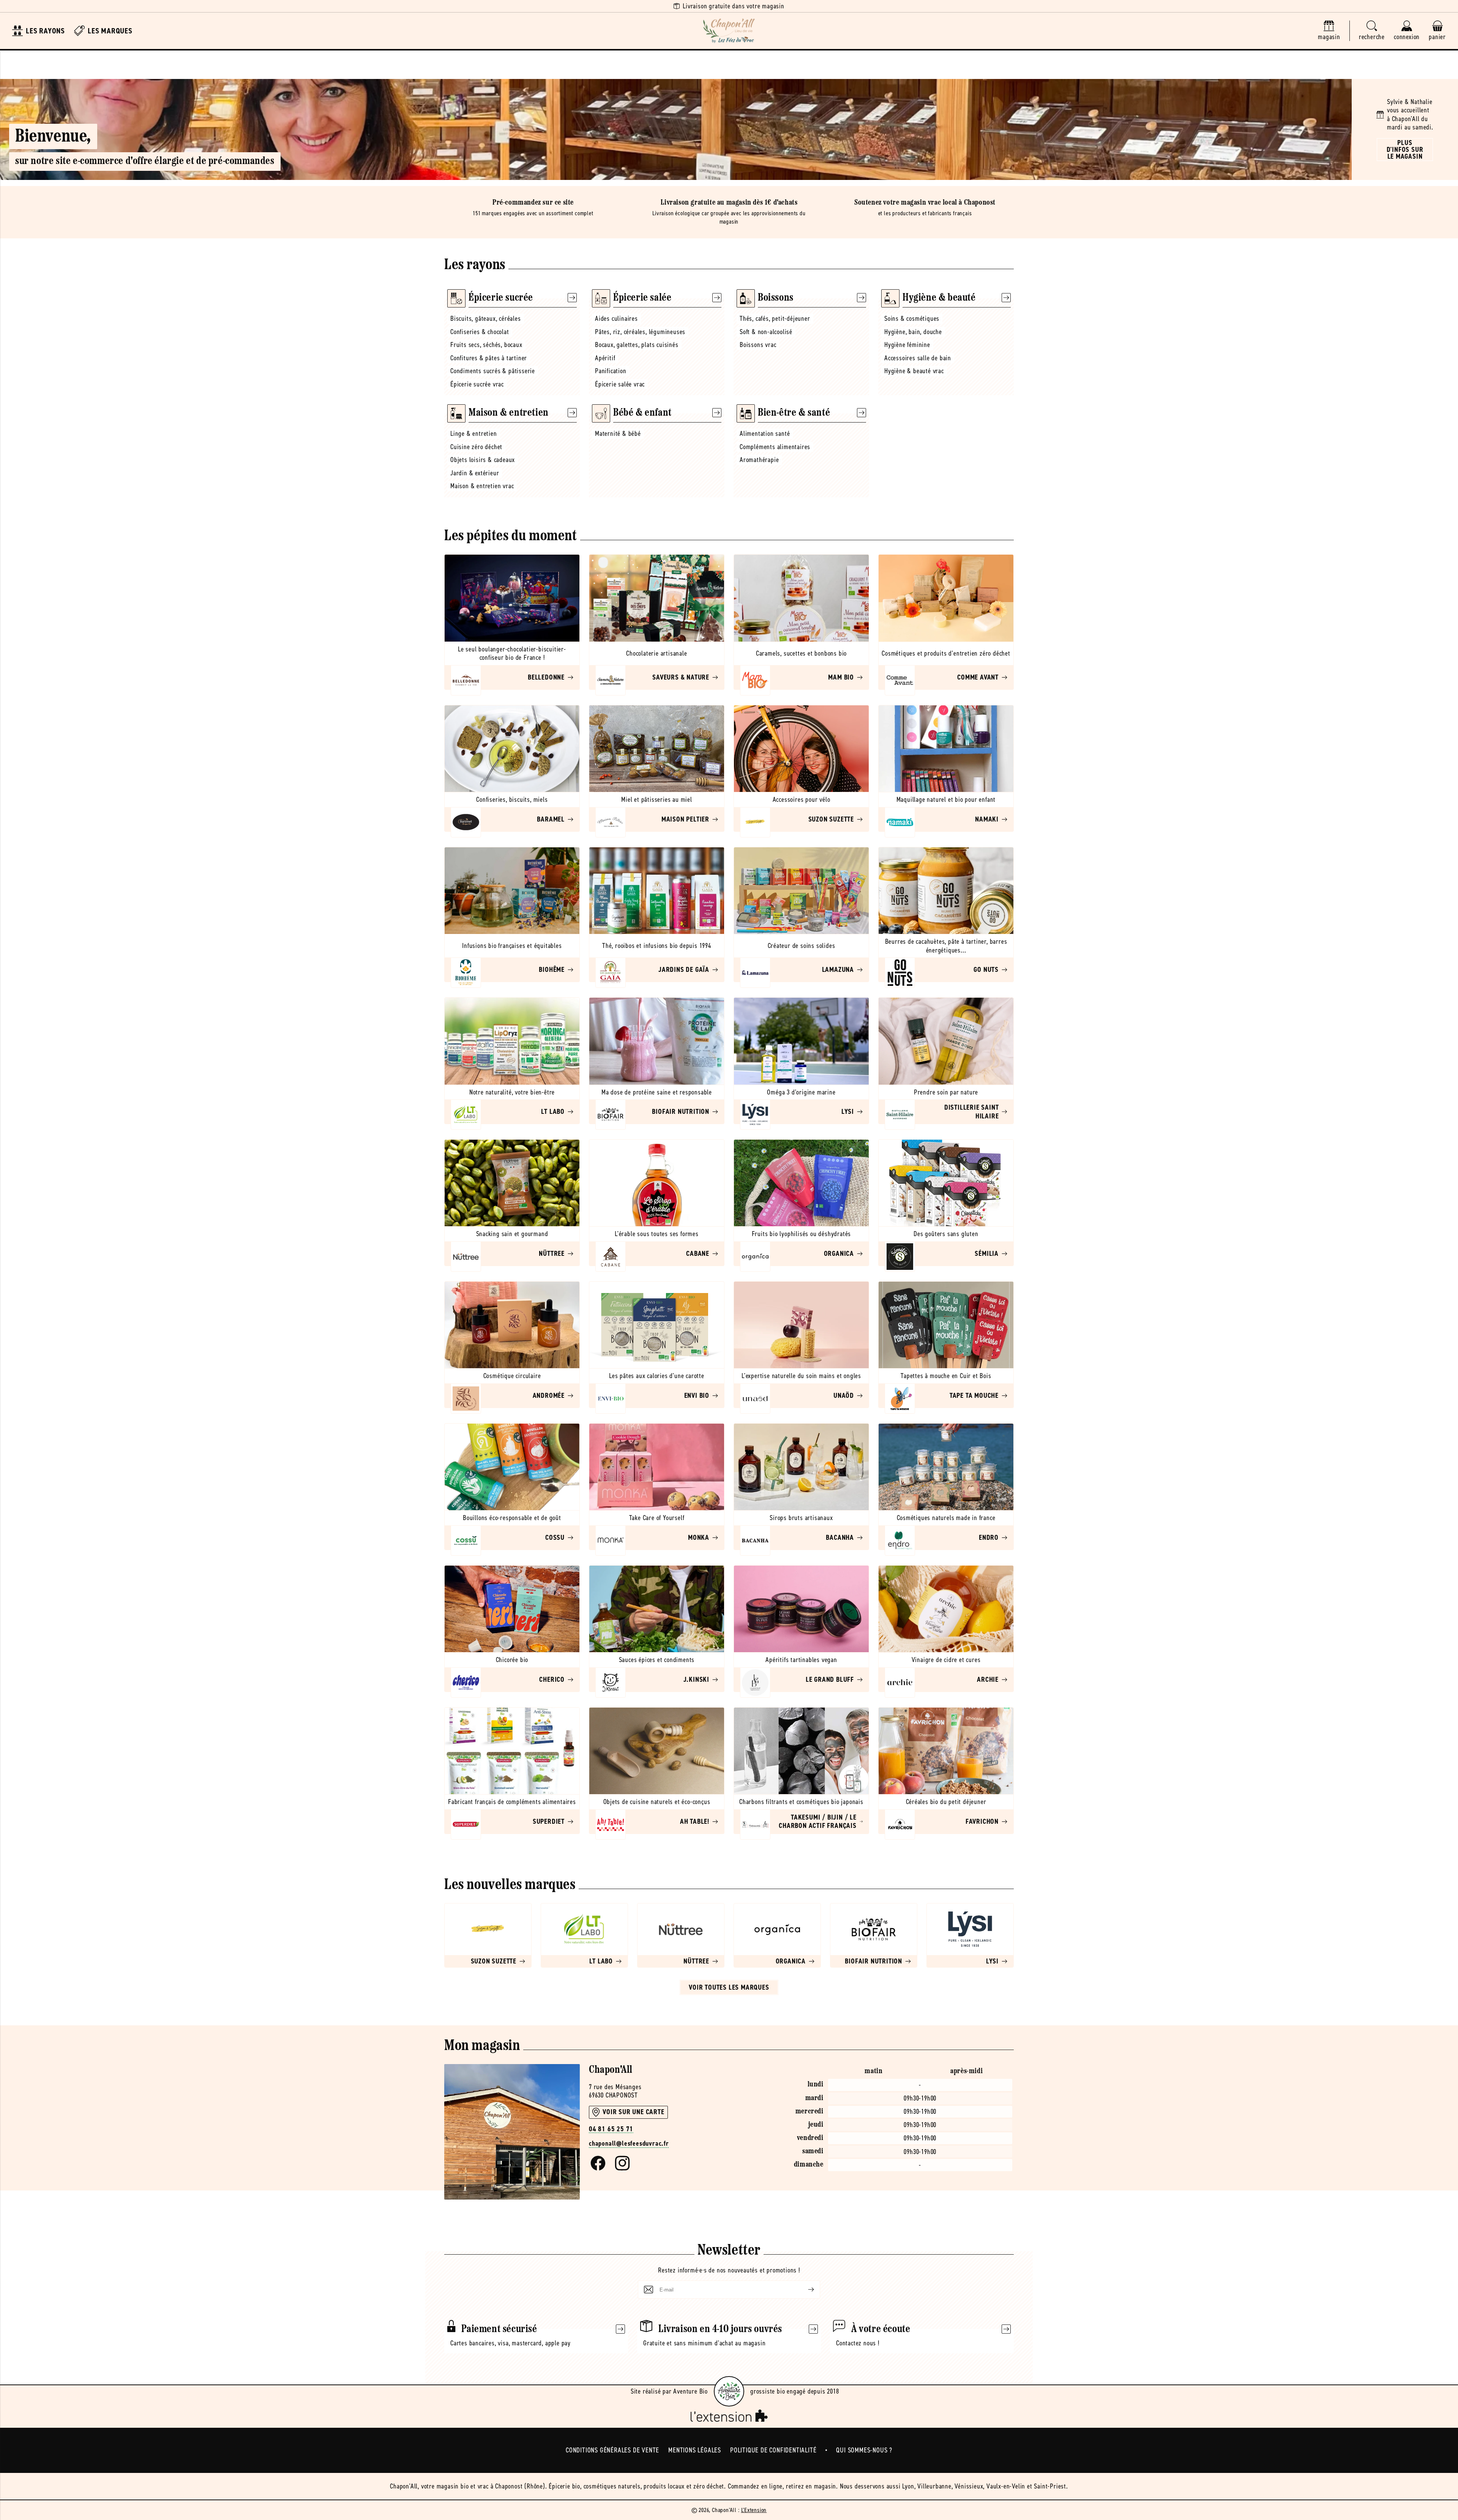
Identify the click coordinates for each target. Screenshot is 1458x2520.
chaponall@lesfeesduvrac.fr (629, 2144)
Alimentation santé (765, 434)
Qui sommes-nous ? (864, 2450)
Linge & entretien (474, 434)
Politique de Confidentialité (773, 2450)
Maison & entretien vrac (482, 486)
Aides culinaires (616, 319)
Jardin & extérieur (475, 473)
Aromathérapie (759, 460)
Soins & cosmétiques (912, 319)
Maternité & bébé (618, 434)
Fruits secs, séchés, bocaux (486, 345)
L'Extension (754, 2510)
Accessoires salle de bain (918, 358)
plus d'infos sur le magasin (1405, 150)
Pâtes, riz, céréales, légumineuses (640, 332)
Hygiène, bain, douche (913, 332)
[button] (1372, 31)
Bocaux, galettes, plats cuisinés (637, 345)
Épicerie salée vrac (620, 384)
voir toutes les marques (729, 1987)
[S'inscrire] (805, 2290)
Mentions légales (695, 2450)
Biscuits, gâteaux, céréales (486, 319)
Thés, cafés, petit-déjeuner (775, 319)
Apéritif (605, 358)
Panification (611, 371)
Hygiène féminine (907, 345)
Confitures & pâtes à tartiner (489, 358)
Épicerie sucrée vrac (477, 384)
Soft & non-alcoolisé (766, 332)
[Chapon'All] (729, 31)
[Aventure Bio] (729, 2391)
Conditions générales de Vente (612, 2450)
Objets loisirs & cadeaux (483, 460)
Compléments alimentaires (775, 447)
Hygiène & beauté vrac (914, 371)
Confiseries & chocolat (480, 332)
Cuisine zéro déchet (476, 447)
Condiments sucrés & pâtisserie (493, 371)
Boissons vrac (758, 345)
